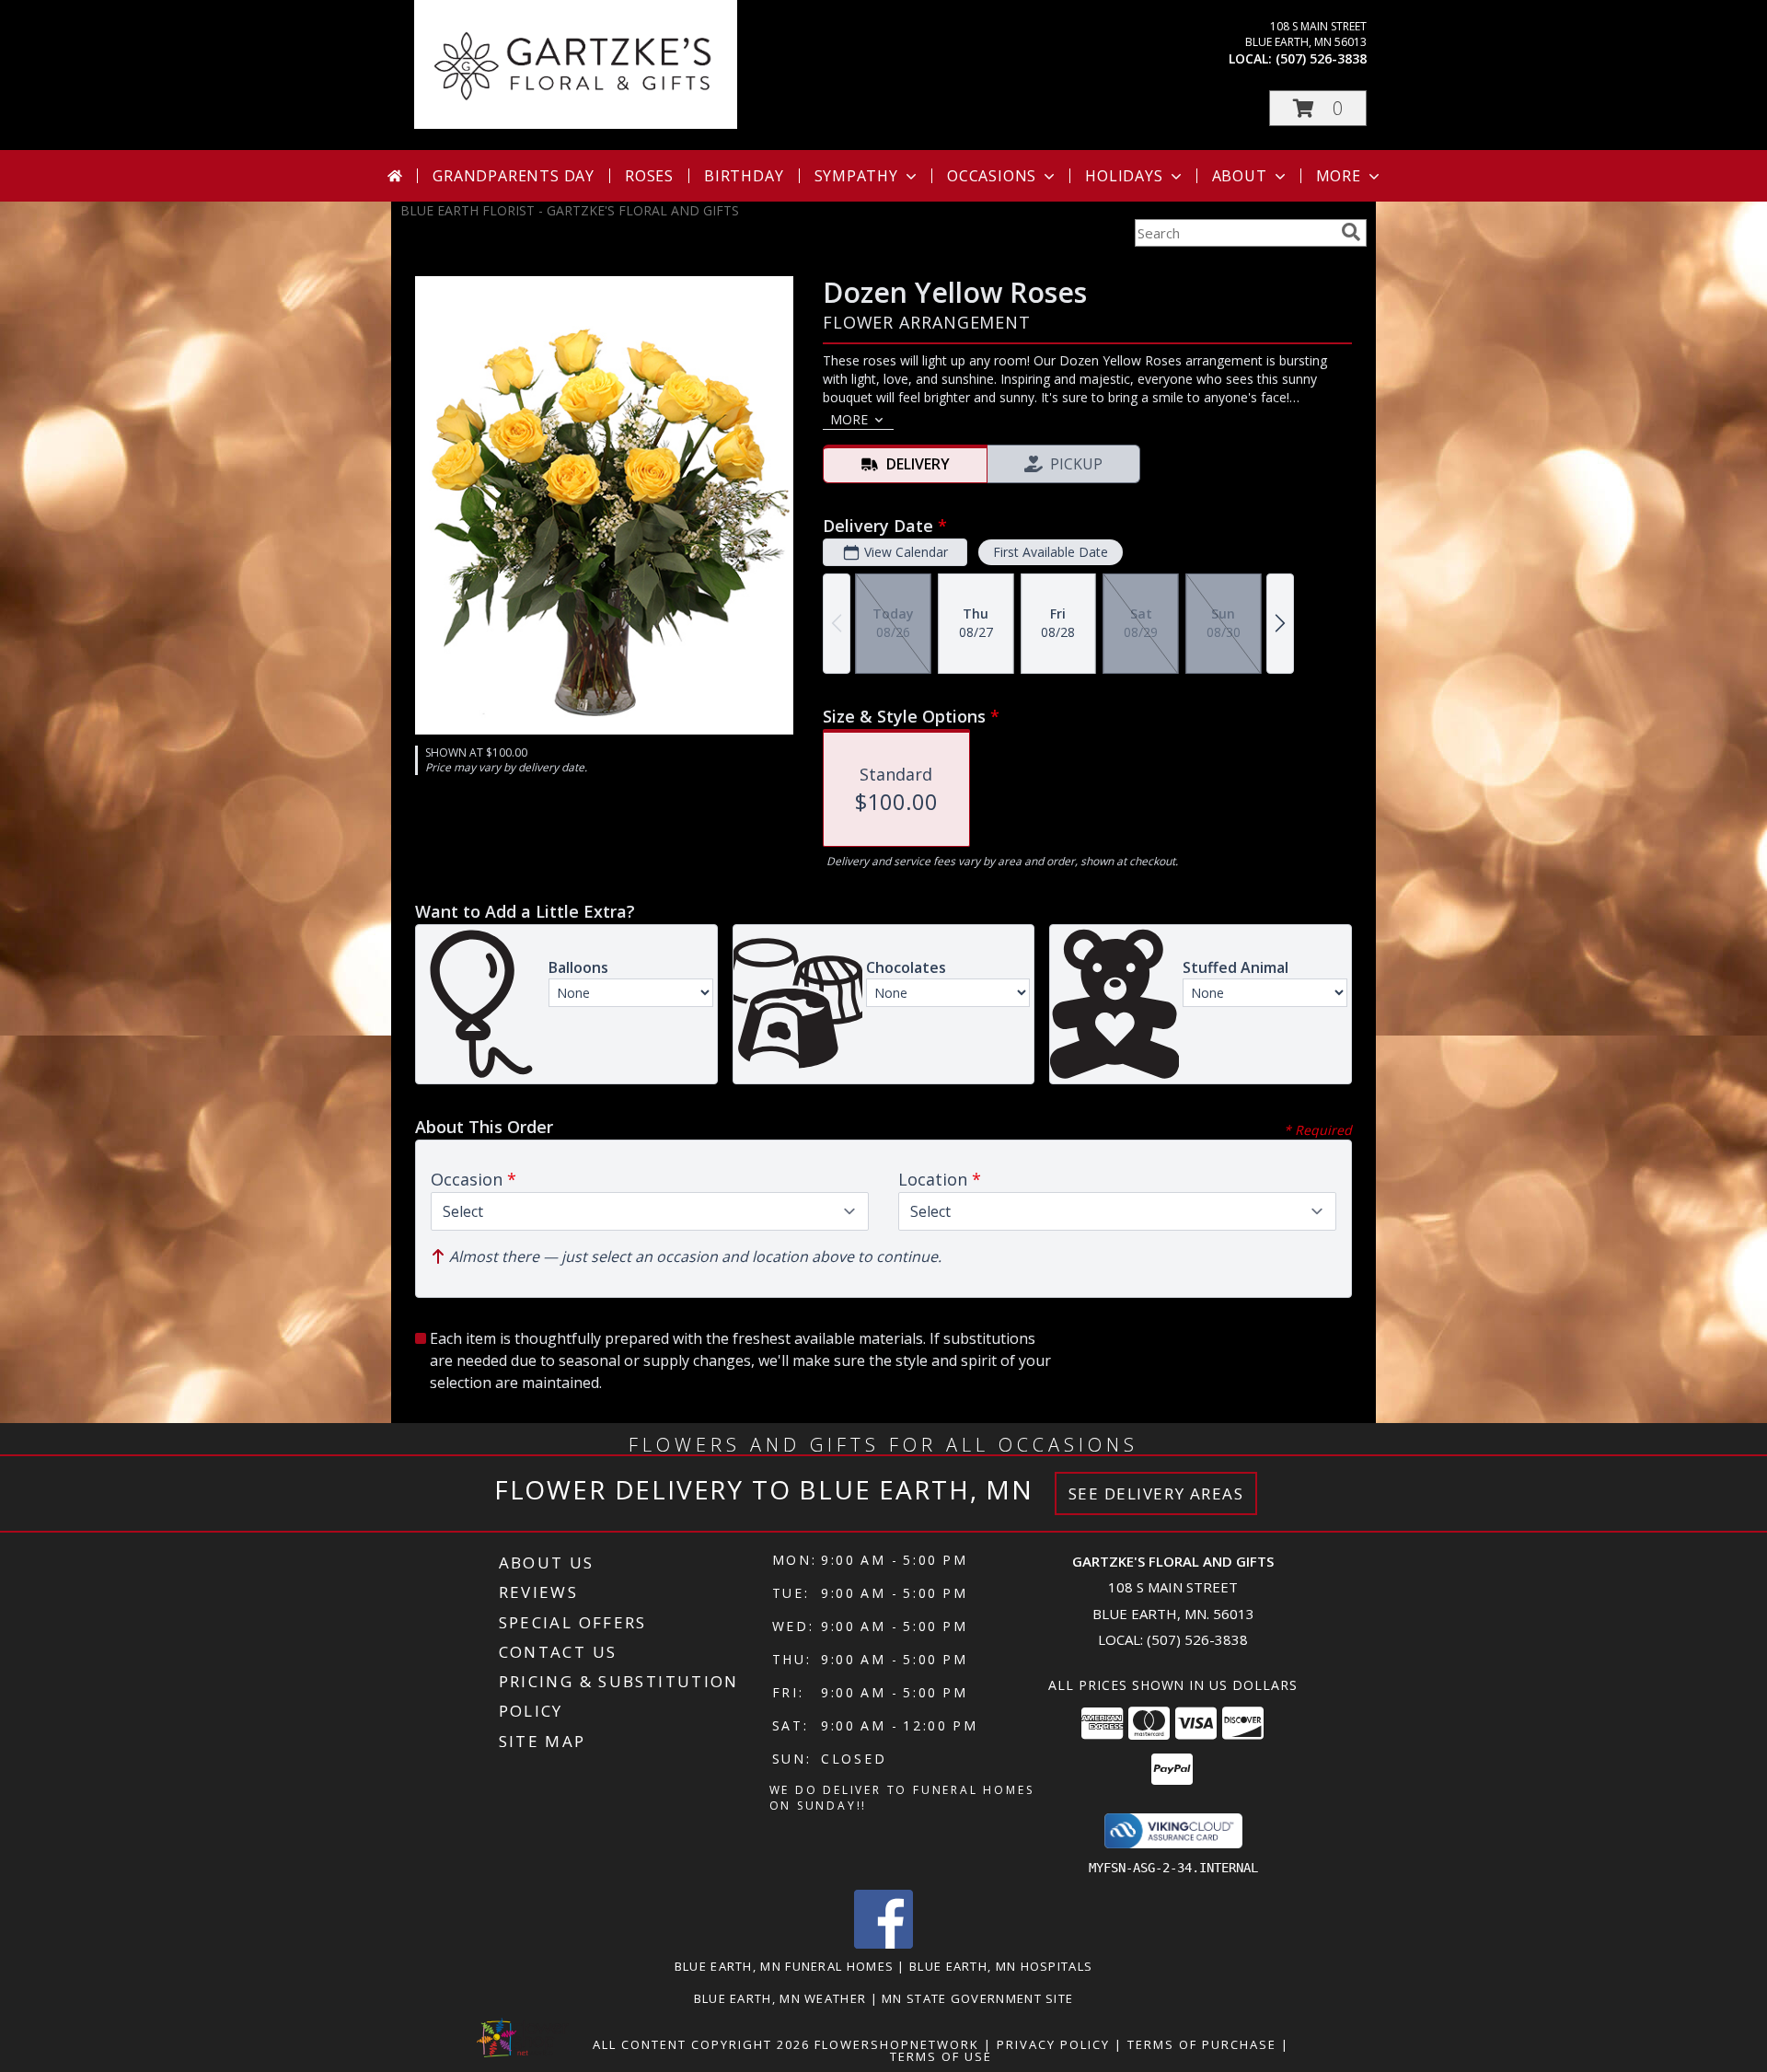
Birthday (744, 176)
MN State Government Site (977, 1998)
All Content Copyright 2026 (701, 2044)
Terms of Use (941, 2056)
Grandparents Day (514, 176)
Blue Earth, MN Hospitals (1001, 1966)
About (1240, 176)
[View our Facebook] (883, 1944)
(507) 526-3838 (1321, 58)
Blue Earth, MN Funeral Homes (784, 1966)
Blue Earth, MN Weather (780, 1998)
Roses (649, 176)
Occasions (992, 176)
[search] (1351, 232)
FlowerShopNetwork (897, 2044)
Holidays (1124, 176)
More (1339, 176)
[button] (1318, 108)
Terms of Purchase (1202, 2044)
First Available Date (1051, 552)
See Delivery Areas (1156, 1493)
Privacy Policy (1053, 2044)
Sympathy (856, 176)
